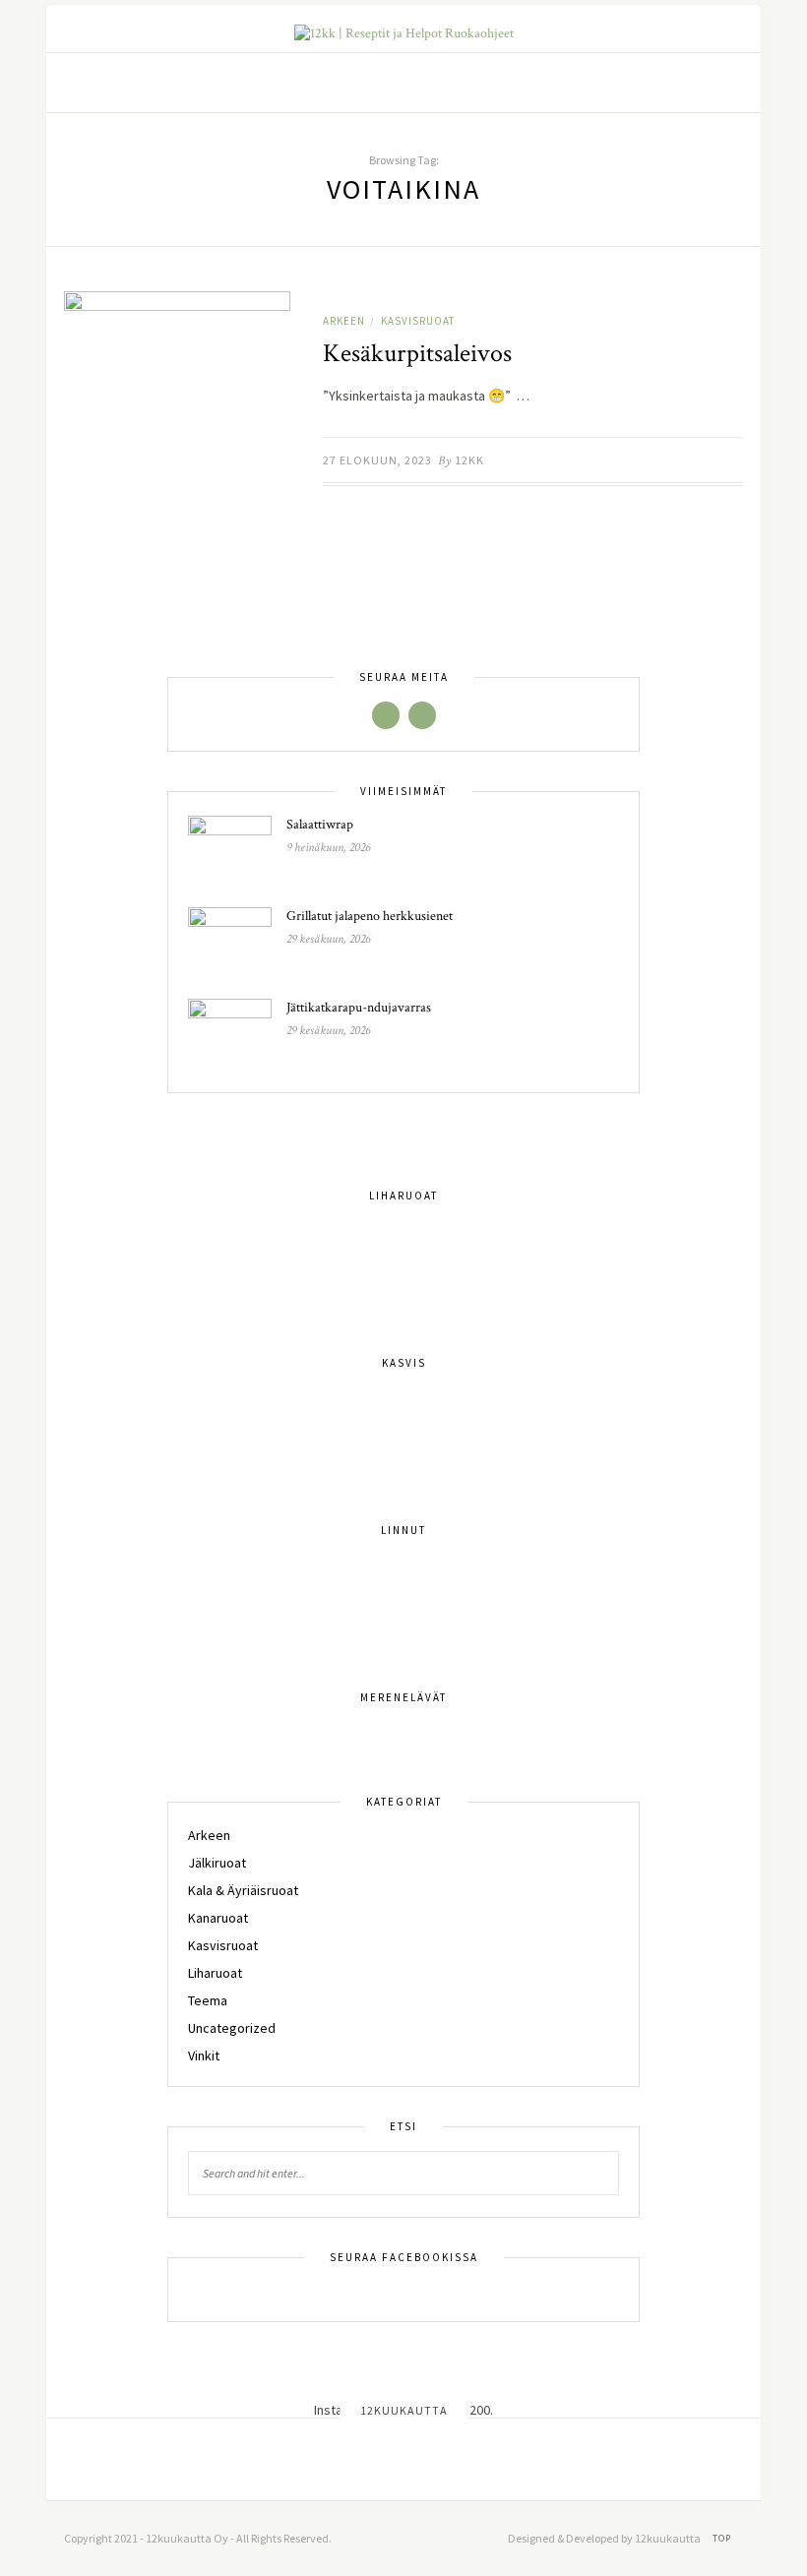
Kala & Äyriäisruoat (243, 1890)
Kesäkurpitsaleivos (417, 353)
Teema (208, 2000)
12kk (469, 460)
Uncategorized (232, 2028)
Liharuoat (215, 1973)
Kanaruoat (218, 1918)
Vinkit (204, 2055)
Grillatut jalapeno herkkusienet (370, 916)
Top (723, 2538)
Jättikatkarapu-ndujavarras (359, 1008)
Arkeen (344, 321)
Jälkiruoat (217, 1863)
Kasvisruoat (418, 321)
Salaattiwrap (320, 825)
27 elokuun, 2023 (377, 460)
